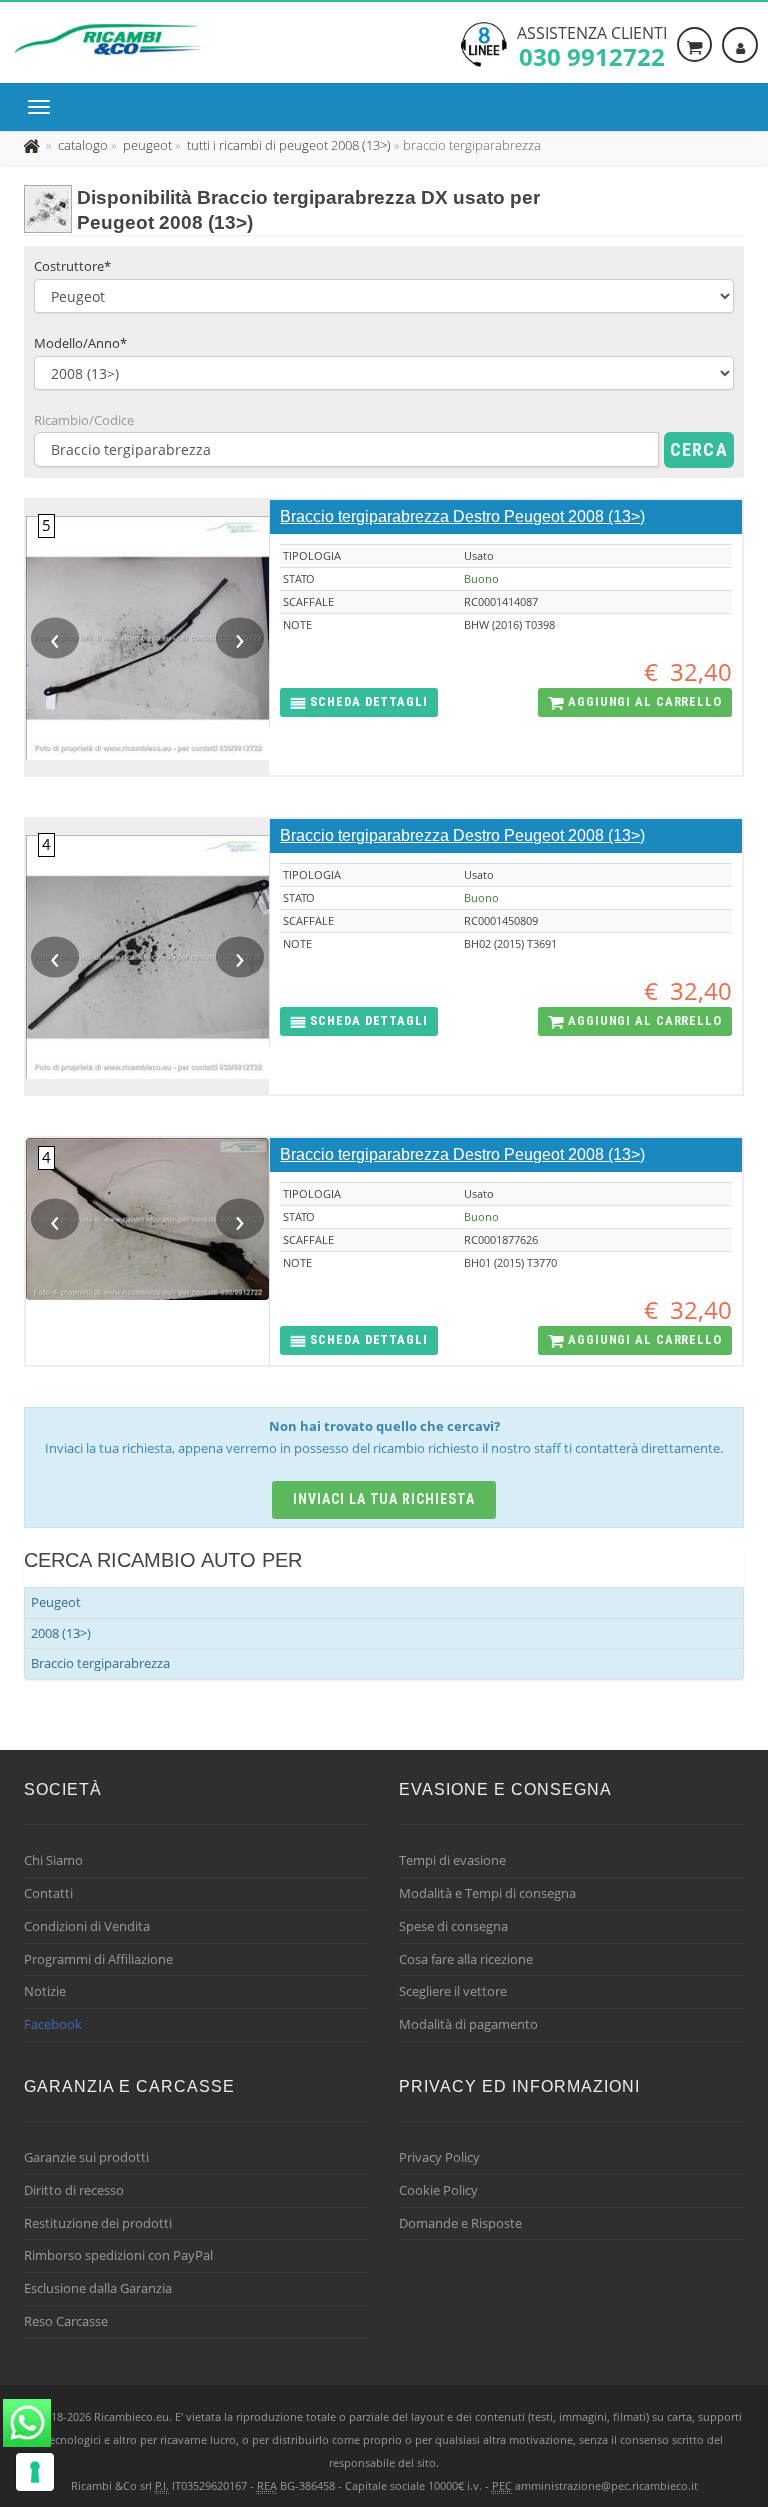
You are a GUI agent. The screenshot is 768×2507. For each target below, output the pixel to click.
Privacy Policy (439, 2157)
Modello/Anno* (80, 343)
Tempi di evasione (452, 1860)
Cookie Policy (438, 2190)
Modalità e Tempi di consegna (487, 1893)
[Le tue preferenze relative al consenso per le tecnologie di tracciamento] (35, 2472)
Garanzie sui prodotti (86, 2157)
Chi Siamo (53, 1860)
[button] (358, 702)
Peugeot (56, 1602)
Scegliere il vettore (453, 1991)
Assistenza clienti (592, 45)
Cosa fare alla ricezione (466, 1959)
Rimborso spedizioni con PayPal (118, 2255)
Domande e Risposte (460, 2223)
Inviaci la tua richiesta (384, 1499)
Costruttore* (72, 266)
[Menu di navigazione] (44, 107)
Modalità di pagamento (468, 2024)
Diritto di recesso (74, 2190)
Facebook (53, 2024)
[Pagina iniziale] (33, 145)
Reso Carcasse (66, 2321)
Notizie (45, 1991)
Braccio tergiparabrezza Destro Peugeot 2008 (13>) (462, 516)
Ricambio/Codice (84, 420)
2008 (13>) (61, 1633)
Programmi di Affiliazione (98, 1959)
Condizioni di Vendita (87, 1926)
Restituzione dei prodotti (98, 2223)
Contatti (48, 1893)
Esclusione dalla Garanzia (98, 2288)
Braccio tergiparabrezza (100, 1663)
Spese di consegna (453, 1926)
